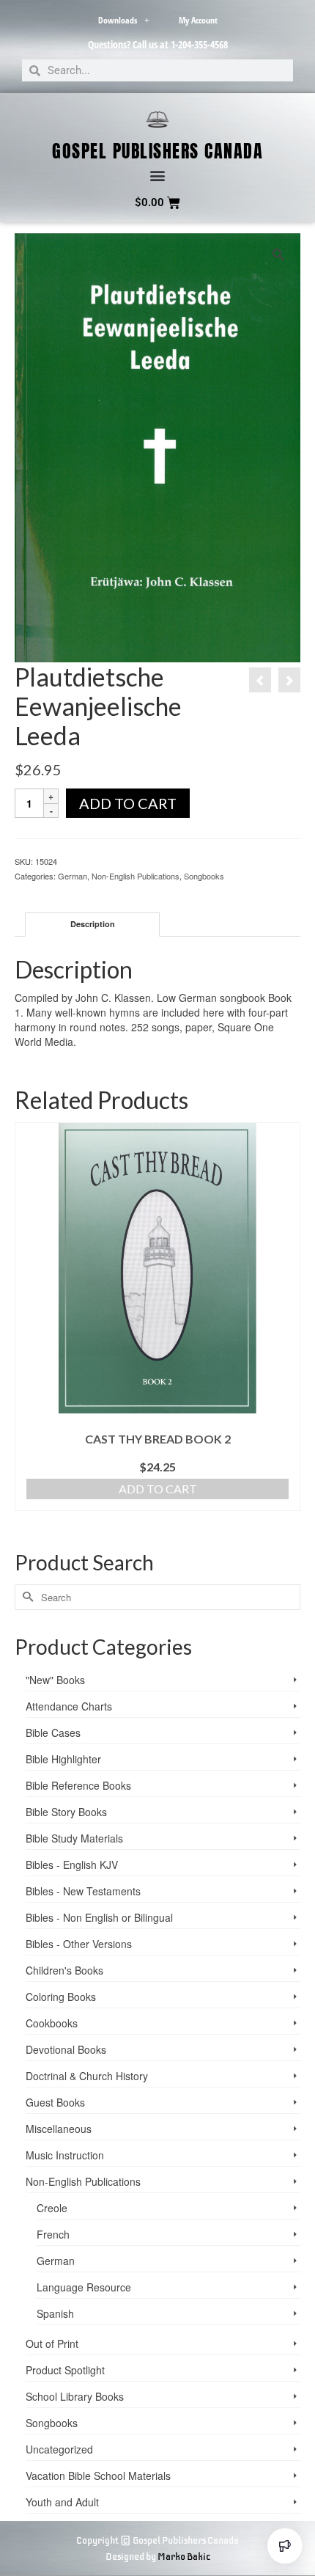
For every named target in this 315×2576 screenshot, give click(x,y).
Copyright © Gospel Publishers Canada (157, 2540)
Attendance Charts (69, 1706)
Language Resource (84, 2287)
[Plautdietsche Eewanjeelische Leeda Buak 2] (289, 680)
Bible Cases (53, 1732)
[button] (158, 176)
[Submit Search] (26, 1597)
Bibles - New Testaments (83, 1891)
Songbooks (204, 876)
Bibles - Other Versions (79, 1944)
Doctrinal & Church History (87, 2076)
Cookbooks (52, 2023)
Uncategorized (59, 2449)
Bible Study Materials (74, 1838)
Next (288, 1331)
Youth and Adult (62, 2502)
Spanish (55, 2313)
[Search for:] (157, 1597)
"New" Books (55, 1680)
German (73, 876)
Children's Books (64, 1970)
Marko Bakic (184, 2557)
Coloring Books (61, 1997)
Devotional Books (66, 2049)
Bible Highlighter (63, 1759)
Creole (52, 2208)
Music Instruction (65, 2155)
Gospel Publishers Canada (157, 151)
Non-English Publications (136, 876)
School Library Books (75, 2396)
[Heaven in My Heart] (260, 680)
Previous (27, 1331)
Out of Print (52, 2343)
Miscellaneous (59, 2129)
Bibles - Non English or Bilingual (99, 1917)
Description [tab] (93, 924)
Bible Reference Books (78, 1785)
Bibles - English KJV (72, 1865)
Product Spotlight (65, 2370)
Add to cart (128, 803)
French (53, 2234)
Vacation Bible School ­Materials (98, 2476)
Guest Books (55, 2102)
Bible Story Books (66, 1812)
